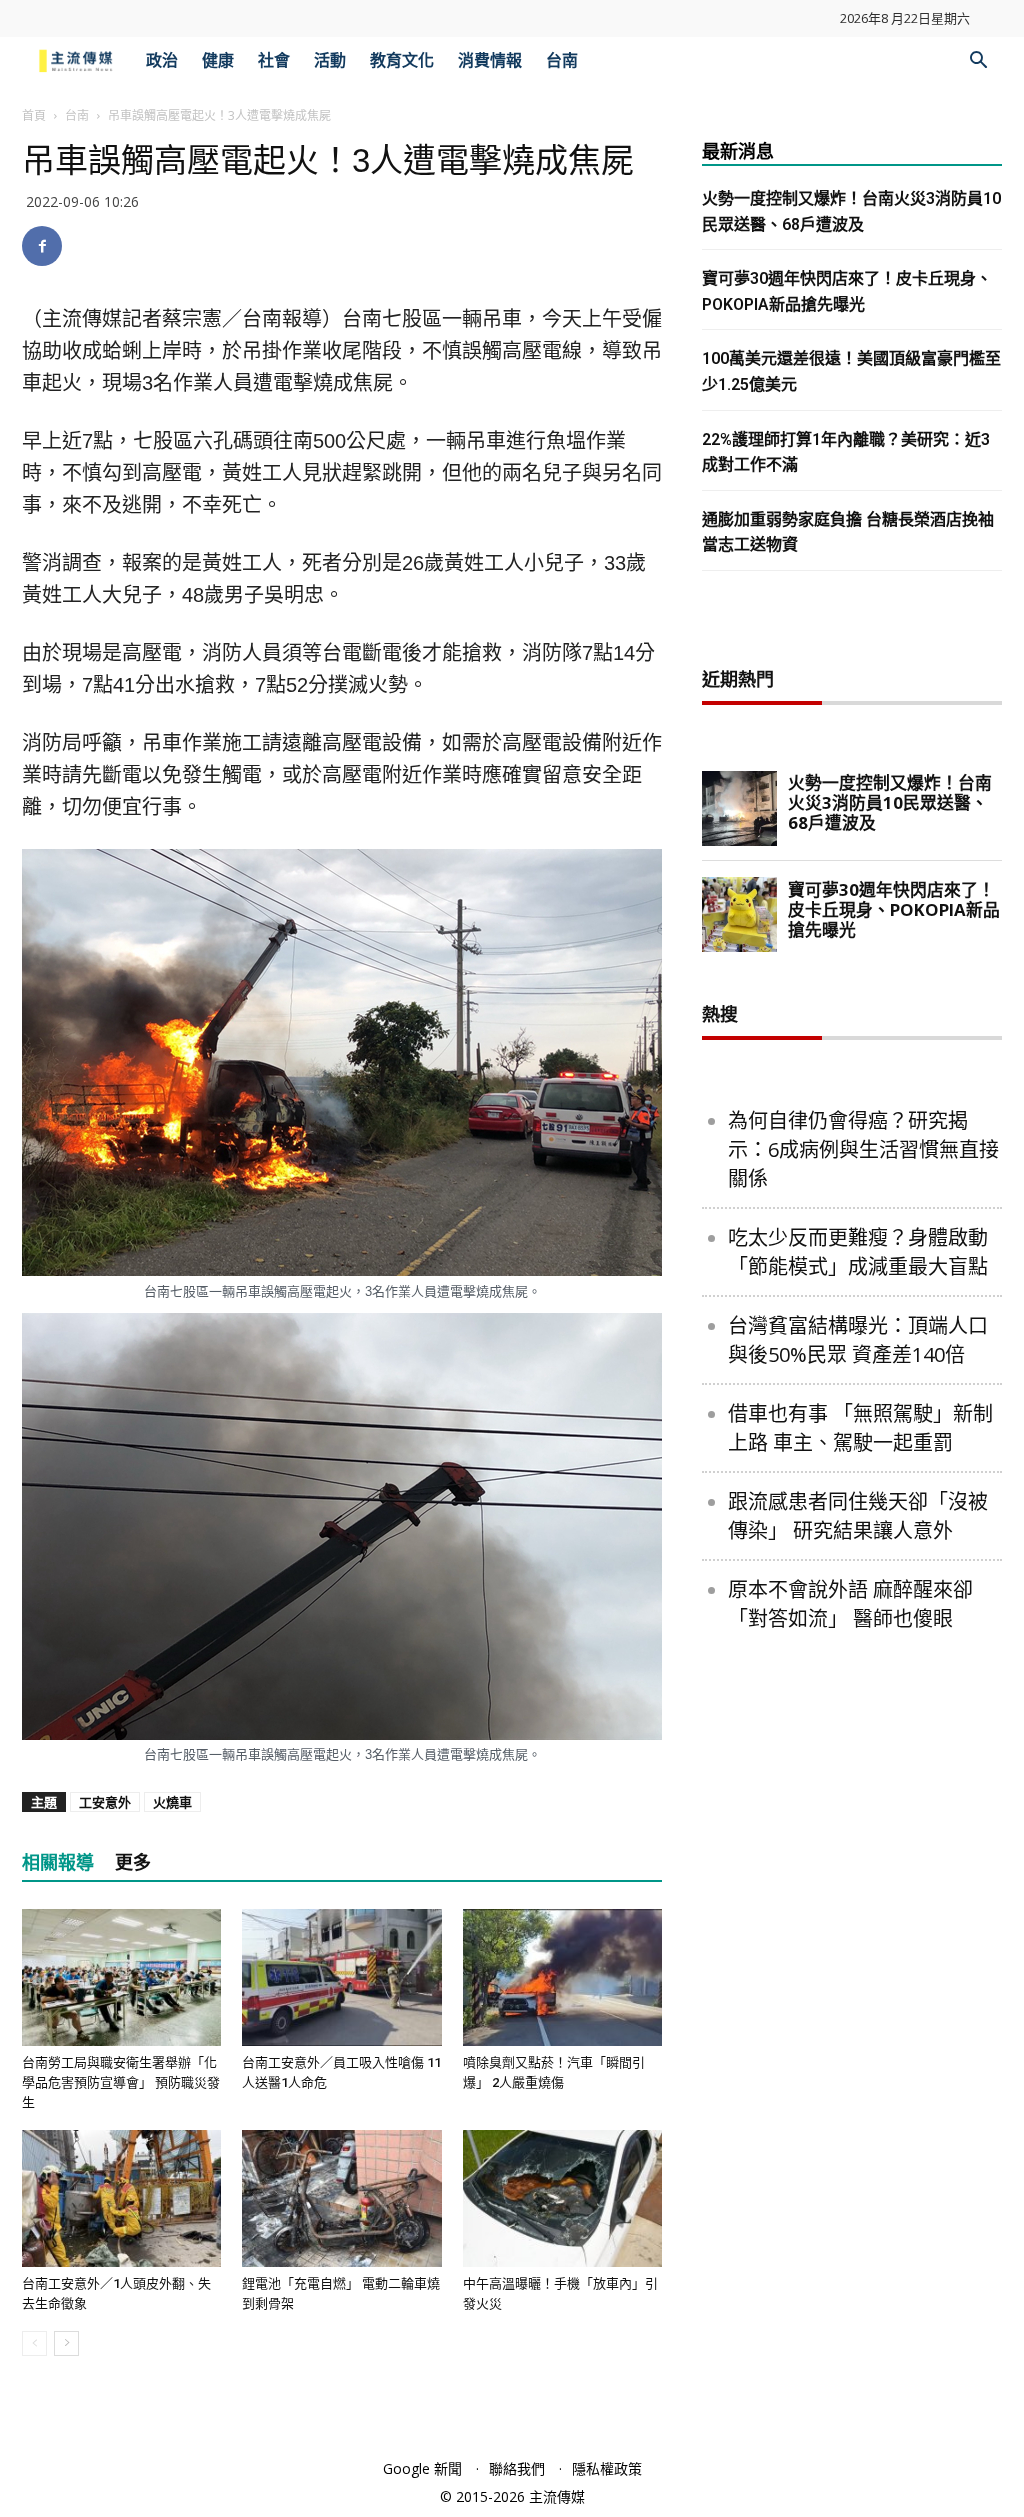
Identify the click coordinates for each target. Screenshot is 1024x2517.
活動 (330, 60)
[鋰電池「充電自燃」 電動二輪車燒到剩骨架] (341, 2198)
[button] (978, 62)
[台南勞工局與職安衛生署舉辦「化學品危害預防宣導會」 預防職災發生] (121, 1977)
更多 (133, 1862)
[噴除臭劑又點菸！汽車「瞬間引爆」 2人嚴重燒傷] (562, 1977)
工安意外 (105, 1802)
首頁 (34, 115)
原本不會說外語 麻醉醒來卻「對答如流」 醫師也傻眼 (850, 1604)
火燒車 (172, 1802)
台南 (562, 60)
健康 (218, 60)
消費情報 (490, 60)
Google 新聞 (422, 2468)
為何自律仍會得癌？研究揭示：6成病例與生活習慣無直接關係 (863, 1149)
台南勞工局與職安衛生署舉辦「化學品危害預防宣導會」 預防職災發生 (121, 2082)
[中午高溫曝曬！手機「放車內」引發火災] (562, 2198)
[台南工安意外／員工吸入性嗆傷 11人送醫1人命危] (341, 1977)
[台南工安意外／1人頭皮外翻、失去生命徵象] (121, 2198)
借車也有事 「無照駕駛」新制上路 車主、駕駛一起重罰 (860, 1428)
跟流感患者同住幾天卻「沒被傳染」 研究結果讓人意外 (858, 1516)
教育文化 (402, 60)
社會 (274, 60)
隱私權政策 (607, 2468)
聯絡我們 (517, 2468)
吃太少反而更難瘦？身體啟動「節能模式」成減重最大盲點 (858, 1252)
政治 (162, 60)
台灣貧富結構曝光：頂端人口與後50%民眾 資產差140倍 (858, 1340)
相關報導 (58, 1862)
